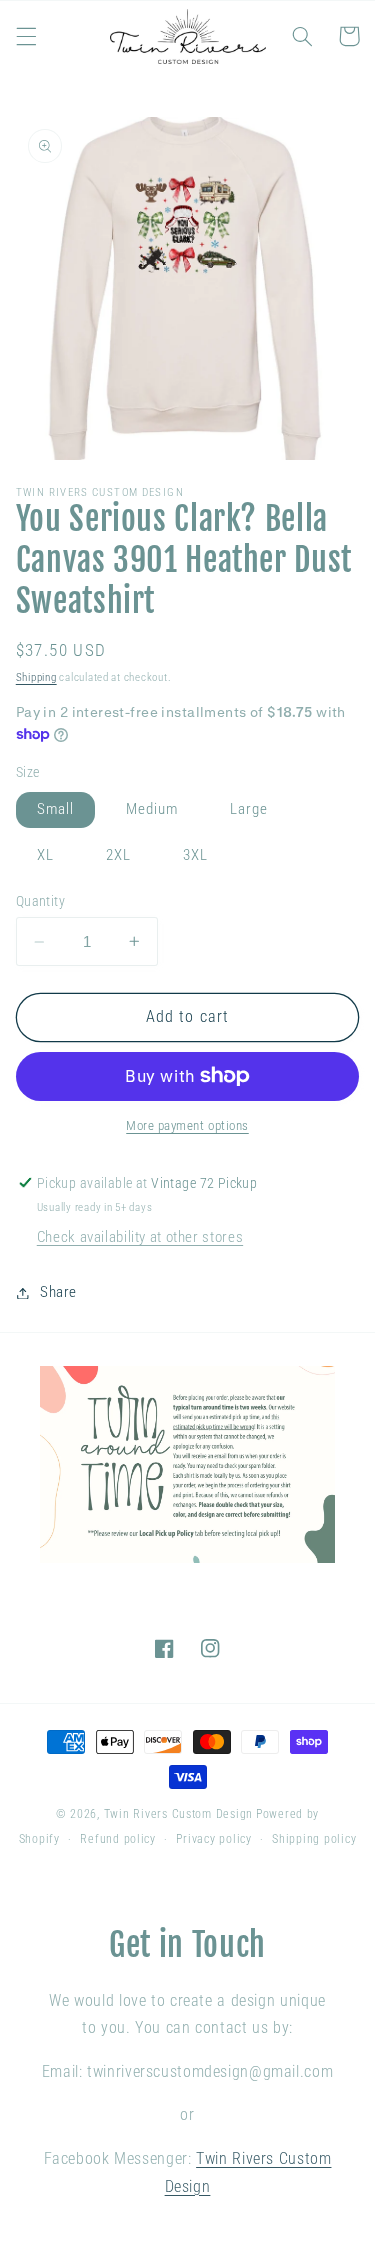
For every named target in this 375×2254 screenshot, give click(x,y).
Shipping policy (314, 1839)
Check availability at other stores (140, 1237)
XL (45, 855)
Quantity (40, 901)
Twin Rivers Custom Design (178, 1814)
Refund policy (118, 1839)
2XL (118, 855)
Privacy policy (213, 1839)
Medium (152, 809)
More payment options (187, 1125)
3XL (195, 855)
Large (249, 809)
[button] (26, 36)
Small (55, 809)
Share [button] (58, 1292)
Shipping (36, 677)
